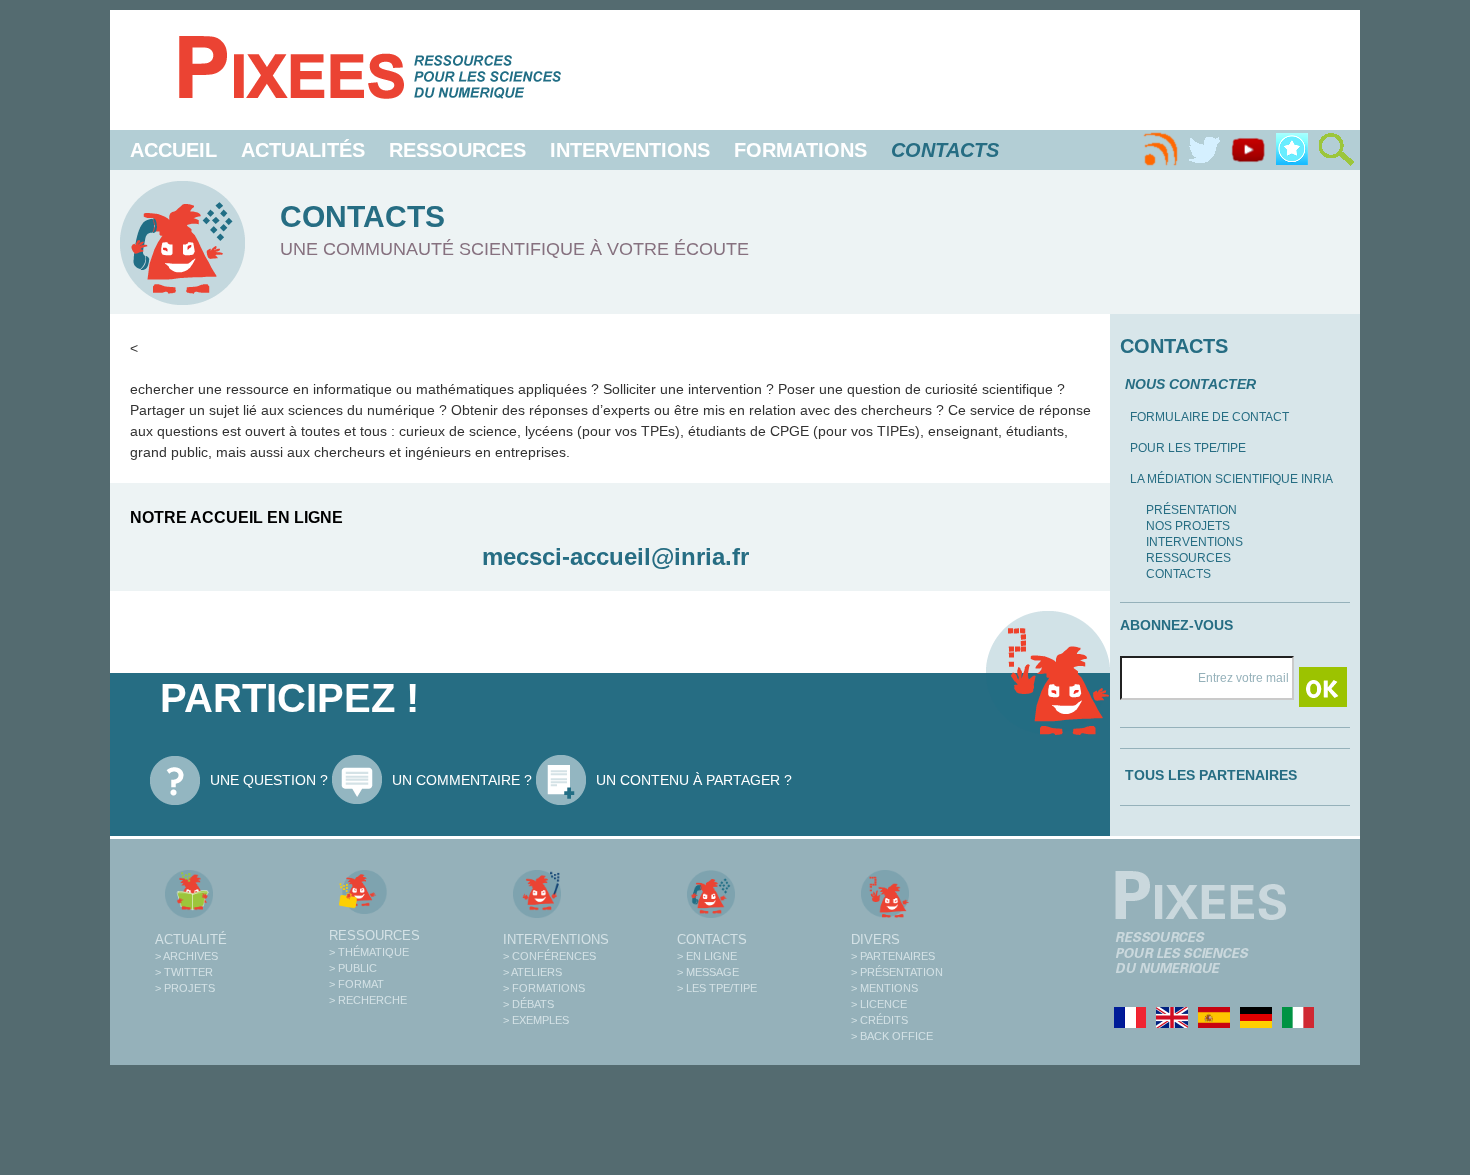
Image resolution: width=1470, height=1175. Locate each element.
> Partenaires (893, 956)
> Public (353, 968)
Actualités (303, 150)
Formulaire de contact (1209, 417)
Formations (800, 150)
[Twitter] (1204, 150)
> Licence (879, 1004)
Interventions (630, 150)
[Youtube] (1248, 150)
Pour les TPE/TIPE (1188, 448)
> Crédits (879, 1020)
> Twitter (184, 972)
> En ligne (707, 956)
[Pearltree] (1292, 150)
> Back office (892, 1036)
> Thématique (369, 952)
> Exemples (536, 1020)
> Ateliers (532, 972)
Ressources (457, 150)
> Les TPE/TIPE (717, 988)
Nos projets (1188, 526)
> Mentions (884, 988)
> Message (708, 972)
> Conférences (549, 956)
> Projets (185, 988)
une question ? (269, 780)
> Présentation (897, 972)
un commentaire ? (462, 780)
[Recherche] (1336, 150)
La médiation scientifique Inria (1231, 479)
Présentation (1191, 510)
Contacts (1178, 574)
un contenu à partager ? (694, 780)
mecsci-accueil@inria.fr (615, 556)
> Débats (528, 1004)
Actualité (191, 939)
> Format (356, 984)
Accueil (173, 150)
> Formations (544, 988)
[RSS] (1160, 150)
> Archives (186, 956)
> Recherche (368, 1000)
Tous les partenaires (1211, 775)
